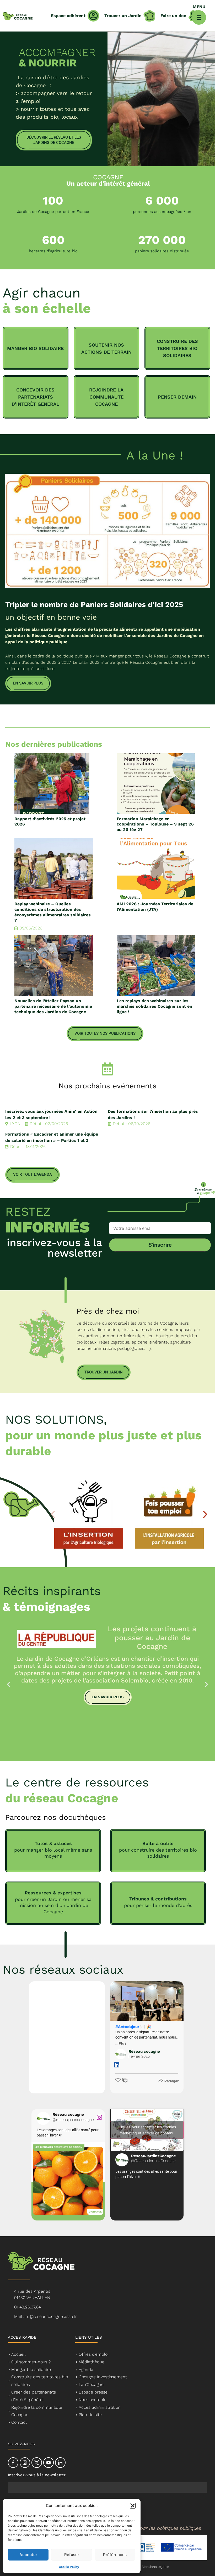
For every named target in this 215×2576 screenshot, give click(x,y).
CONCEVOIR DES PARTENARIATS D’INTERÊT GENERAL (35, 397)
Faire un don (173, 16)
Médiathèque (92, 2362)
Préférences (115, 2555)
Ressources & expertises (53, 1893)
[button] (133, 2506)
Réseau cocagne (144, 2054)
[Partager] (160, 2081)
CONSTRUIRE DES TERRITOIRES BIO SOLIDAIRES (177, 348)
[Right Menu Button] (199, 17)
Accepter (28, 2555)
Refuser (72, 2555)
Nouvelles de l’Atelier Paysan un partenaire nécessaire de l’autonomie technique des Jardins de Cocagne (53, 1006)
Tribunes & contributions (158, 1899)
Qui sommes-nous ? (31, 2362)
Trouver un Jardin (123, 16)
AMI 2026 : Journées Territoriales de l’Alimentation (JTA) (155, 907)
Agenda (86, 2369)
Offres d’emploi (94, 2354)
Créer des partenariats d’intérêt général (34, 2396)
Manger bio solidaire (31, 2369)
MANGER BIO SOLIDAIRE (35, 348)
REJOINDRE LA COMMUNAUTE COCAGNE (106, 397)
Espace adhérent (68, 16)
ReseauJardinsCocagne (154, 2158)
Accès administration (100, 2407)
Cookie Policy (69, 2567)
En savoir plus (108, 1697)
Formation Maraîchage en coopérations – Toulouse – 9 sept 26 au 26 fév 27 (155, 824)
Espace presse (93, 2392)
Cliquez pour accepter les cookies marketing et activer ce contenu (147, 2130)
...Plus (121, 2043)
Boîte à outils (158, 1843)
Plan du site (90, 2415)
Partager (171, 2081)
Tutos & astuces (53, 1843)
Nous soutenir (92, 2400)
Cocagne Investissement (103, 2377)
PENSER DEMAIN (177, 397)
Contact (19, 2422)
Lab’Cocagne (91, 2384)
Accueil (18, 2354)
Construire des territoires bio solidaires (40, 2381)
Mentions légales (155, 2567)
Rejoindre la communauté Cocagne (37, 2411)
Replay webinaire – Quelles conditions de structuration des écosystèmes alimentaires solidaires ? (53, 912)
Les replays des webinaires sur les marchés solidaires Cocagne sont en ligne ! (154, 1006)
